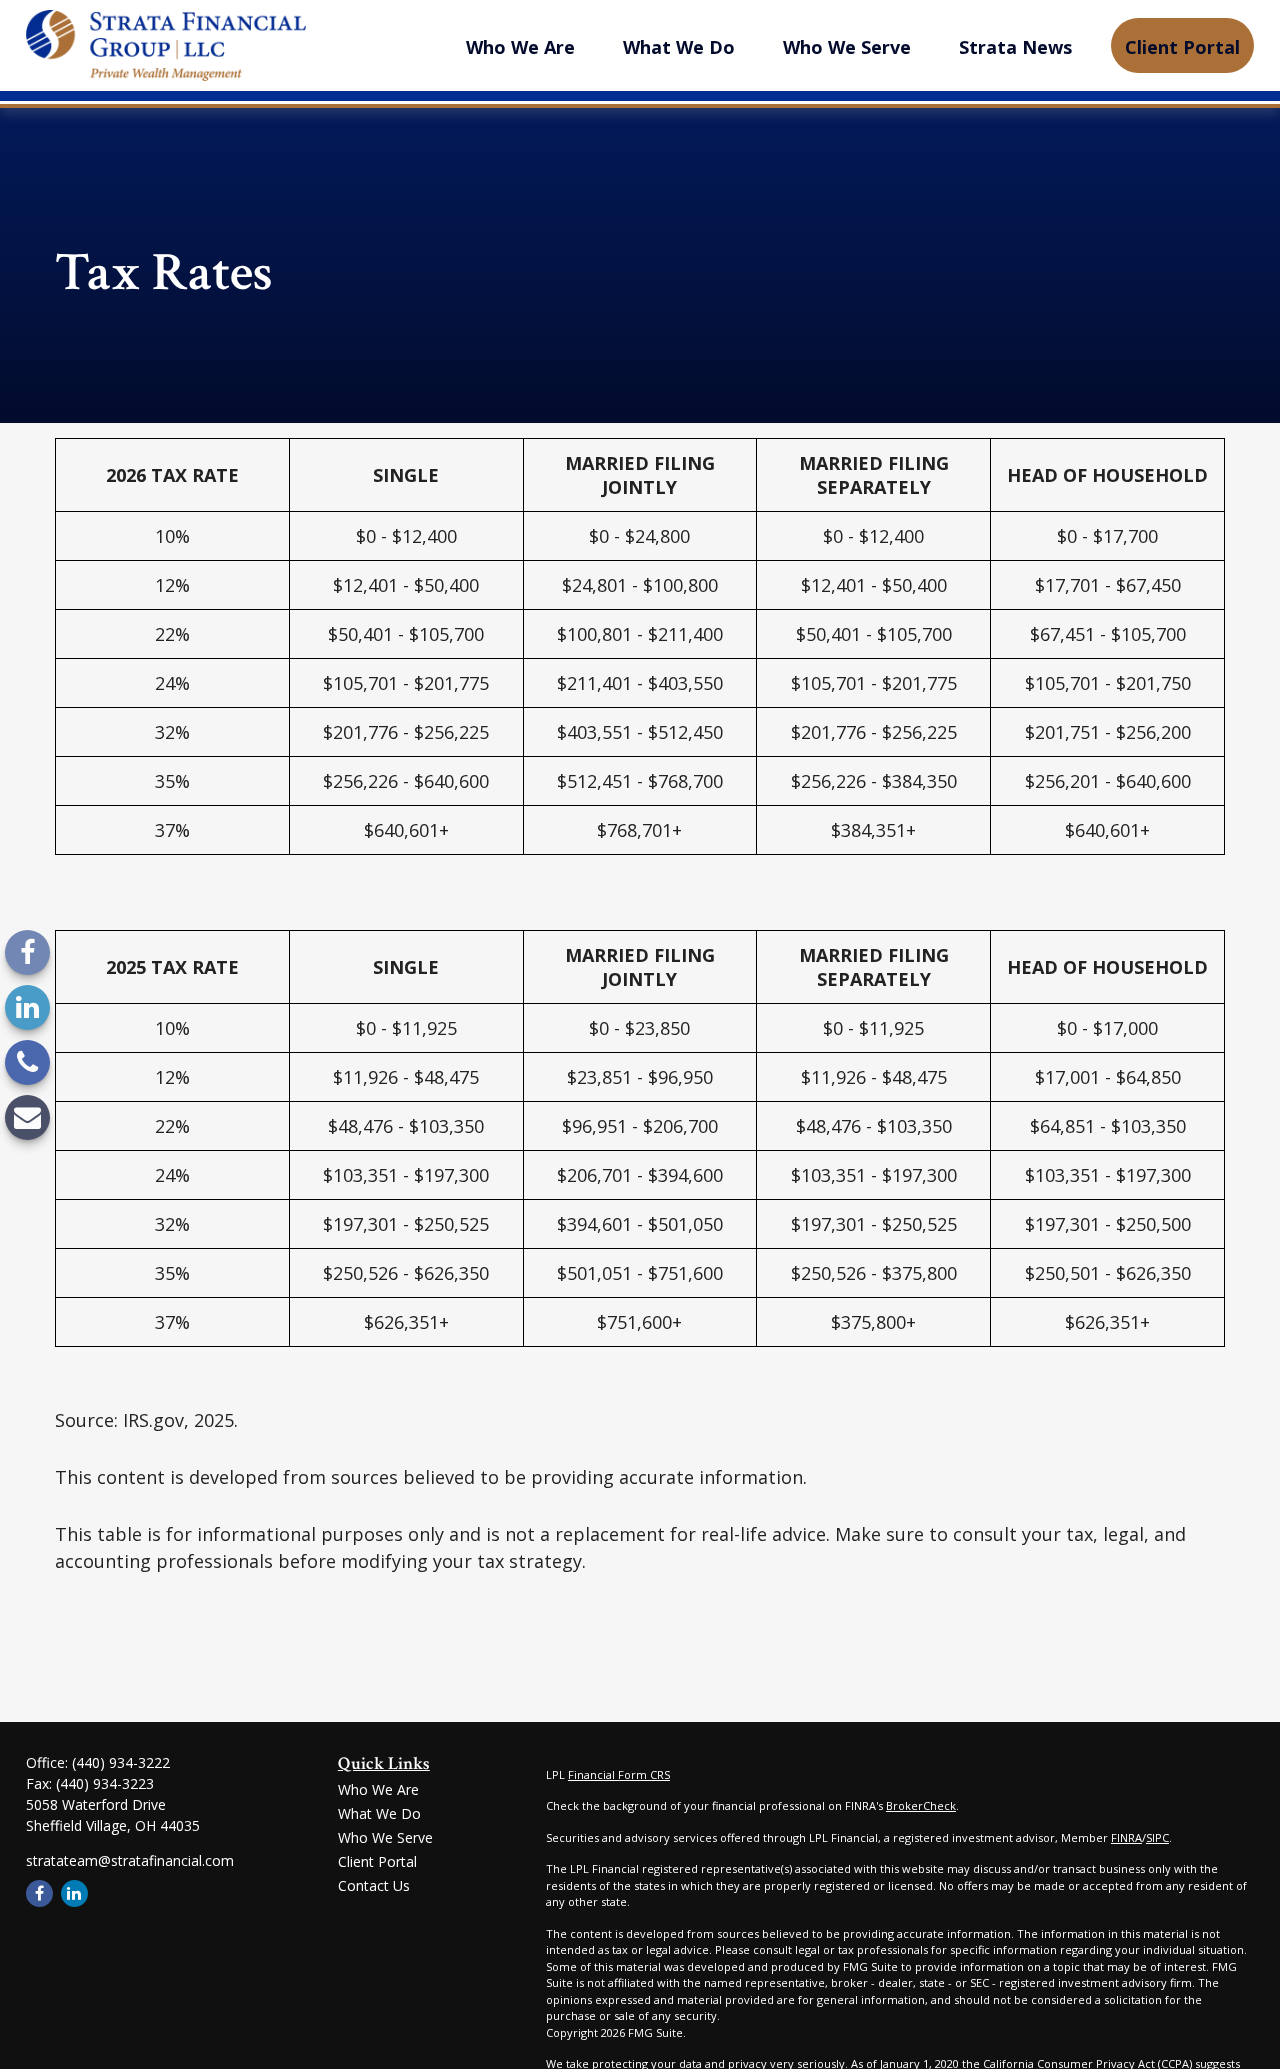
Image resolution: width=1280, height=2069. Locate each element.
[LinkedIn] (27, 1007)
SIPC (1157, 1837)
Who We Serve (385, 1837)
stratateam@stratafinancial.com (130, 1860)
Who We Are (378, 1789)
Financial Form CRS (619, 1774)
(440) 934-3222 (121, 1762)
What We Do (379, 1813)
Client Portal (377, 1861)
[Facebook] (27, 952)
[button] (520, 45)
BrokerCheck (921, 1805)
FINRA (1126, 1837)
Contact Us (374, 1885)
